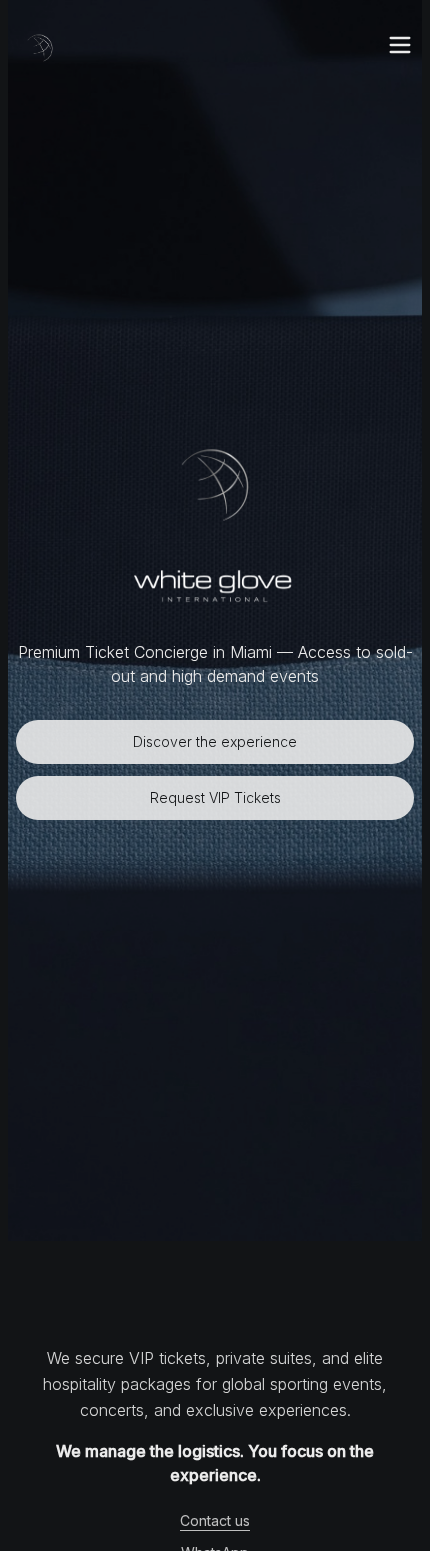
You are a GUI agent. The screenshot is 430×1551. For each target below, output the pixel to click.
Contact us (215, 1520)
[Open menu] (400, 45)
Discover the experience (215, 741)
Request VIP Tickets (215, 797)
